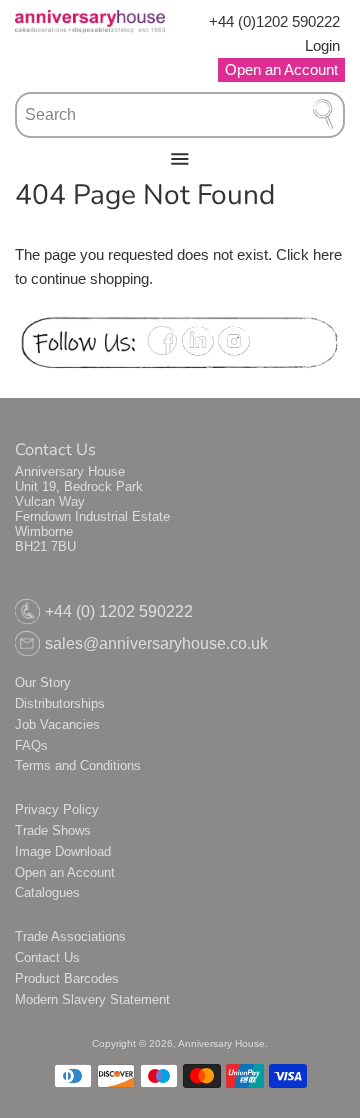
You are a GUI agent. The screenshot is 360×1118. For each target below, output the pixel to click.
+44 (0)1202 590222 (274, 21)
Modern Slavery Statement (92, 999)
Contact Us (47, 957)
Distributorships (60, 703)
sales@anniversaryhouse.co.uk (156, 643)
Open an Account (65, 872)
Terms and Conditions (78, 765)
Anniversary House (221, 1043)
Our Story (43, 682)
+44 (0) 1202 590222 (119, 611)
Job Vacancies (57, 724)
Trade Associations (70, 936)
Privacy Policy (57, 809)
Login (322, 45)
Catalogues (47, 892)
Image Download (63, 851)
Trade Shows (53, 830)
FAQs (31, 745)
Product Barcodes (67, 978)
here (327, 254)
